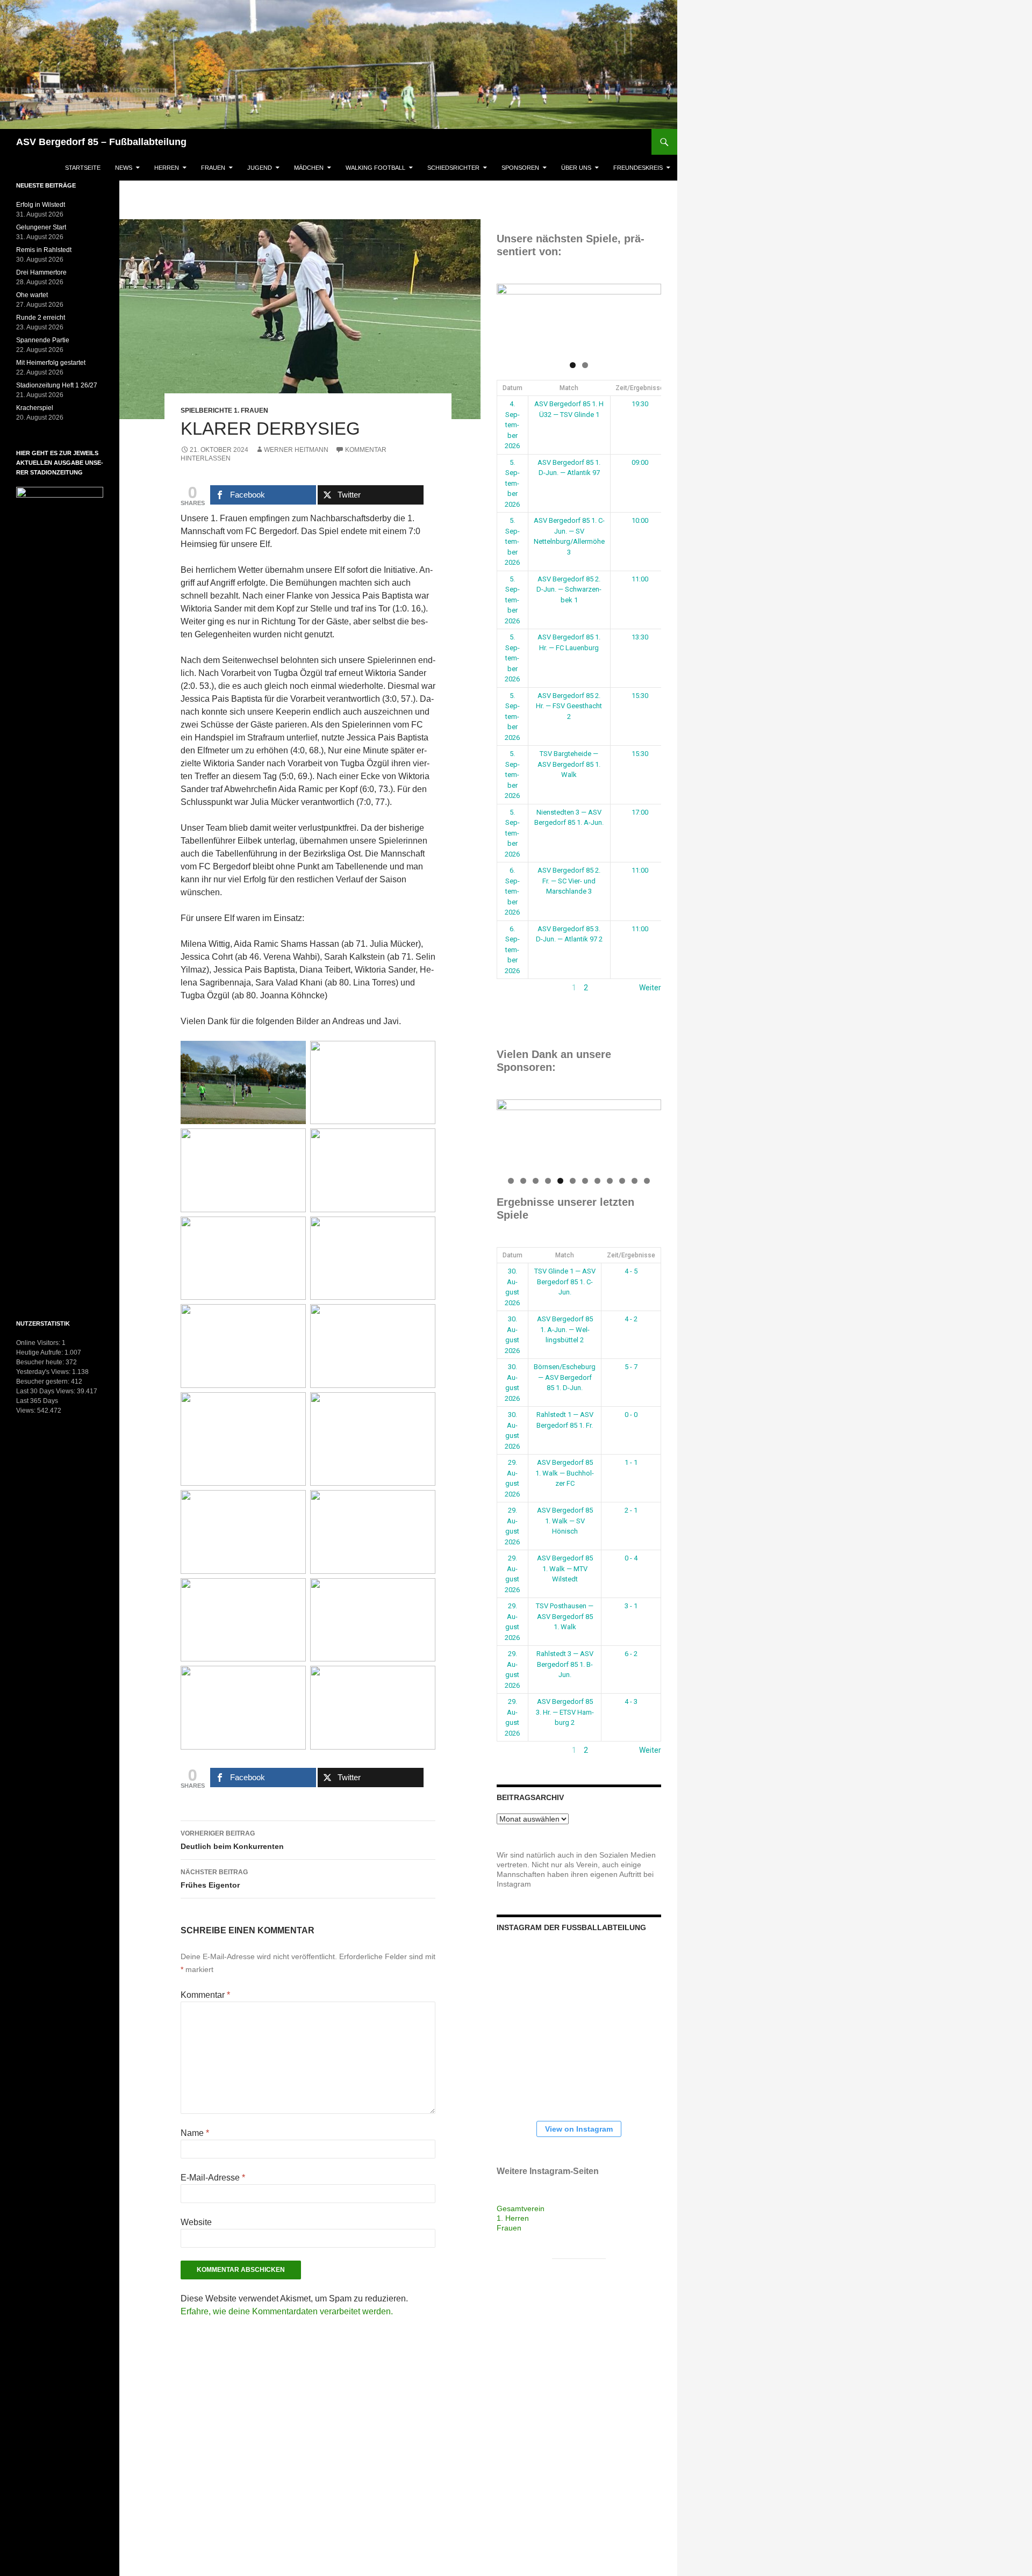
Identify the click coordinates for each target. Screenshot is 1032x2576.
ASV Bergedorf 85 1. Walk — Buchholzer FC (565, 1473)
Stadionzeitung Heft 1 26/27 (57, 385)
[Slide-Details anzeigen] (579, 319)
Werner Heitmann (296, 450)
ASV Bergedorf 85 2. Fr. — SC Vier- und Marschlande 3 (569, 881)
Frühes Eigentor (214, 1879)
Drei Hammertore (41, 272)
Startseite (83, 168)
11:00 (640, 579)
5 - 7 (631, 1367)
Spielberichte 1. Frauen (224, 411)
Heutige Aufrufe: (40, 1352)
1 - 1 (631, 1462)
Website (196, 2222)
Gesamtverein (521, 2208)
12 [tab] (647, 1181)
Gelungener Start (41, 227)
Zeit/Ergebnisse (640, 388)
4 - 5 (631, 1271)
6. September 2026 (512, 891)
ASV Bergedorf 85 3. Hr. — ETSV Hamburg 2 (565, 1712)
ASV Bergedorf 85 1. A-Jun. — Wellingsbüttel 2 (565, 1329)
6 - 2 (631, 1654)
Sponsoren (520, 168)
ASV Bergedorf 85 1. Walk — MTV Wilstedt (565, 1568)
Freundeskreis (638, 168)
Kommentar (205, 1995)
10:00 (640, 520)
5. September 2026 (512, 483)
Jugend (260, 168)
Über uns (576, 168)
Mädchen (309, 168)
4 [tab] (548, 1181)
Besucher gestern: (44, 1381)
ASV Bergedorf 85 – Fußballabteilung (101, 142)
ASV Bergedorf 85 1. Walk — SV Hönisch (565, 1521)
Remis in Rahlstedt (44, 250)
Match (569, 388)
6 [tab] (573, 1181)
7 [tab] (585, 1181)
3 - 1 (631, 1606)
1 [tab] (573, 365)
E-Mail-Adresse (213, 2178)
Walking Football (375, 168)
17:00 (640, 812)
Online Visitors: (39, 1343)
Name (195, 2133)
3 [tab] (536, 1181)
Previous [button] (510, 316)
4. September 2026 (512, 425)
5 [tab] (560, 1181)
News (124, 168)
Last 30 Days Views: (46, 1391)
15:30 (640, 696)
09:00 (640, 462)
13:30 (640, 637)
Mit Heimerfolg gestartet (51, 363)
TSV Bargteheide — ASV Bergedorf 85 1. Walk (569, 764)
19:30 (640, 404)
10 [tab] (623, 1181)
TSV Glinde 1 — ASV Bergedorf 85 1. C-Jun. (565, 1282)
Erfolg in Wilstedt (41, 205)
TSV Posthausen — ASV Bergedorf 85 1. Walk (565, 1616)
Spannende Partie (43, 340)
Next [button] (648, 316)
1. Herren (513, 2218)
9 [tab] (610, 1181)
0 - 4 (631, 1558)
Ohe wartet (32, 295)
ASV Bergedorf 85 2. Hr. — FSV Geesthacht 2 (569, 706)
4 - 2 (631, 1319)
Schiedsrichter (453, 168)
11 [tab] (635, 1181)
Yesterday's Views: (44, 1372)
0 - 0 (631, 1415)
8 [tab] (597, 1181)
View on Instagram (579, 2129)
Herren (167, 168)
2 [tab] (585, 365)
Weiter (650, 988)
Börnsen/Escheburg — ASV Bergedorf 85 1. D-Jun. (565, 1377)
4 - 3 (631, 1701)
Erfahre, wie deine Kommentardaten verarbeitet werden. (287, 2311)
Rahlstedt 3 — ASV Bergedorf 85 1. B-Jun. (565, 1664)
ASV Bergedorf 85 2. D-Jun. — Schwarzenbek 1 (569, 589)
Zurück (508, 988)
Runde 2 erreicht (41, 318)
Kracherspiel (35, 408)
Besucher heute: (41, 1362)
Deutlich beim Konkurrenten (232, 1840)
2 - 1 (631, 1510)
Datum (513, 388)
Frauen (213, 168)
